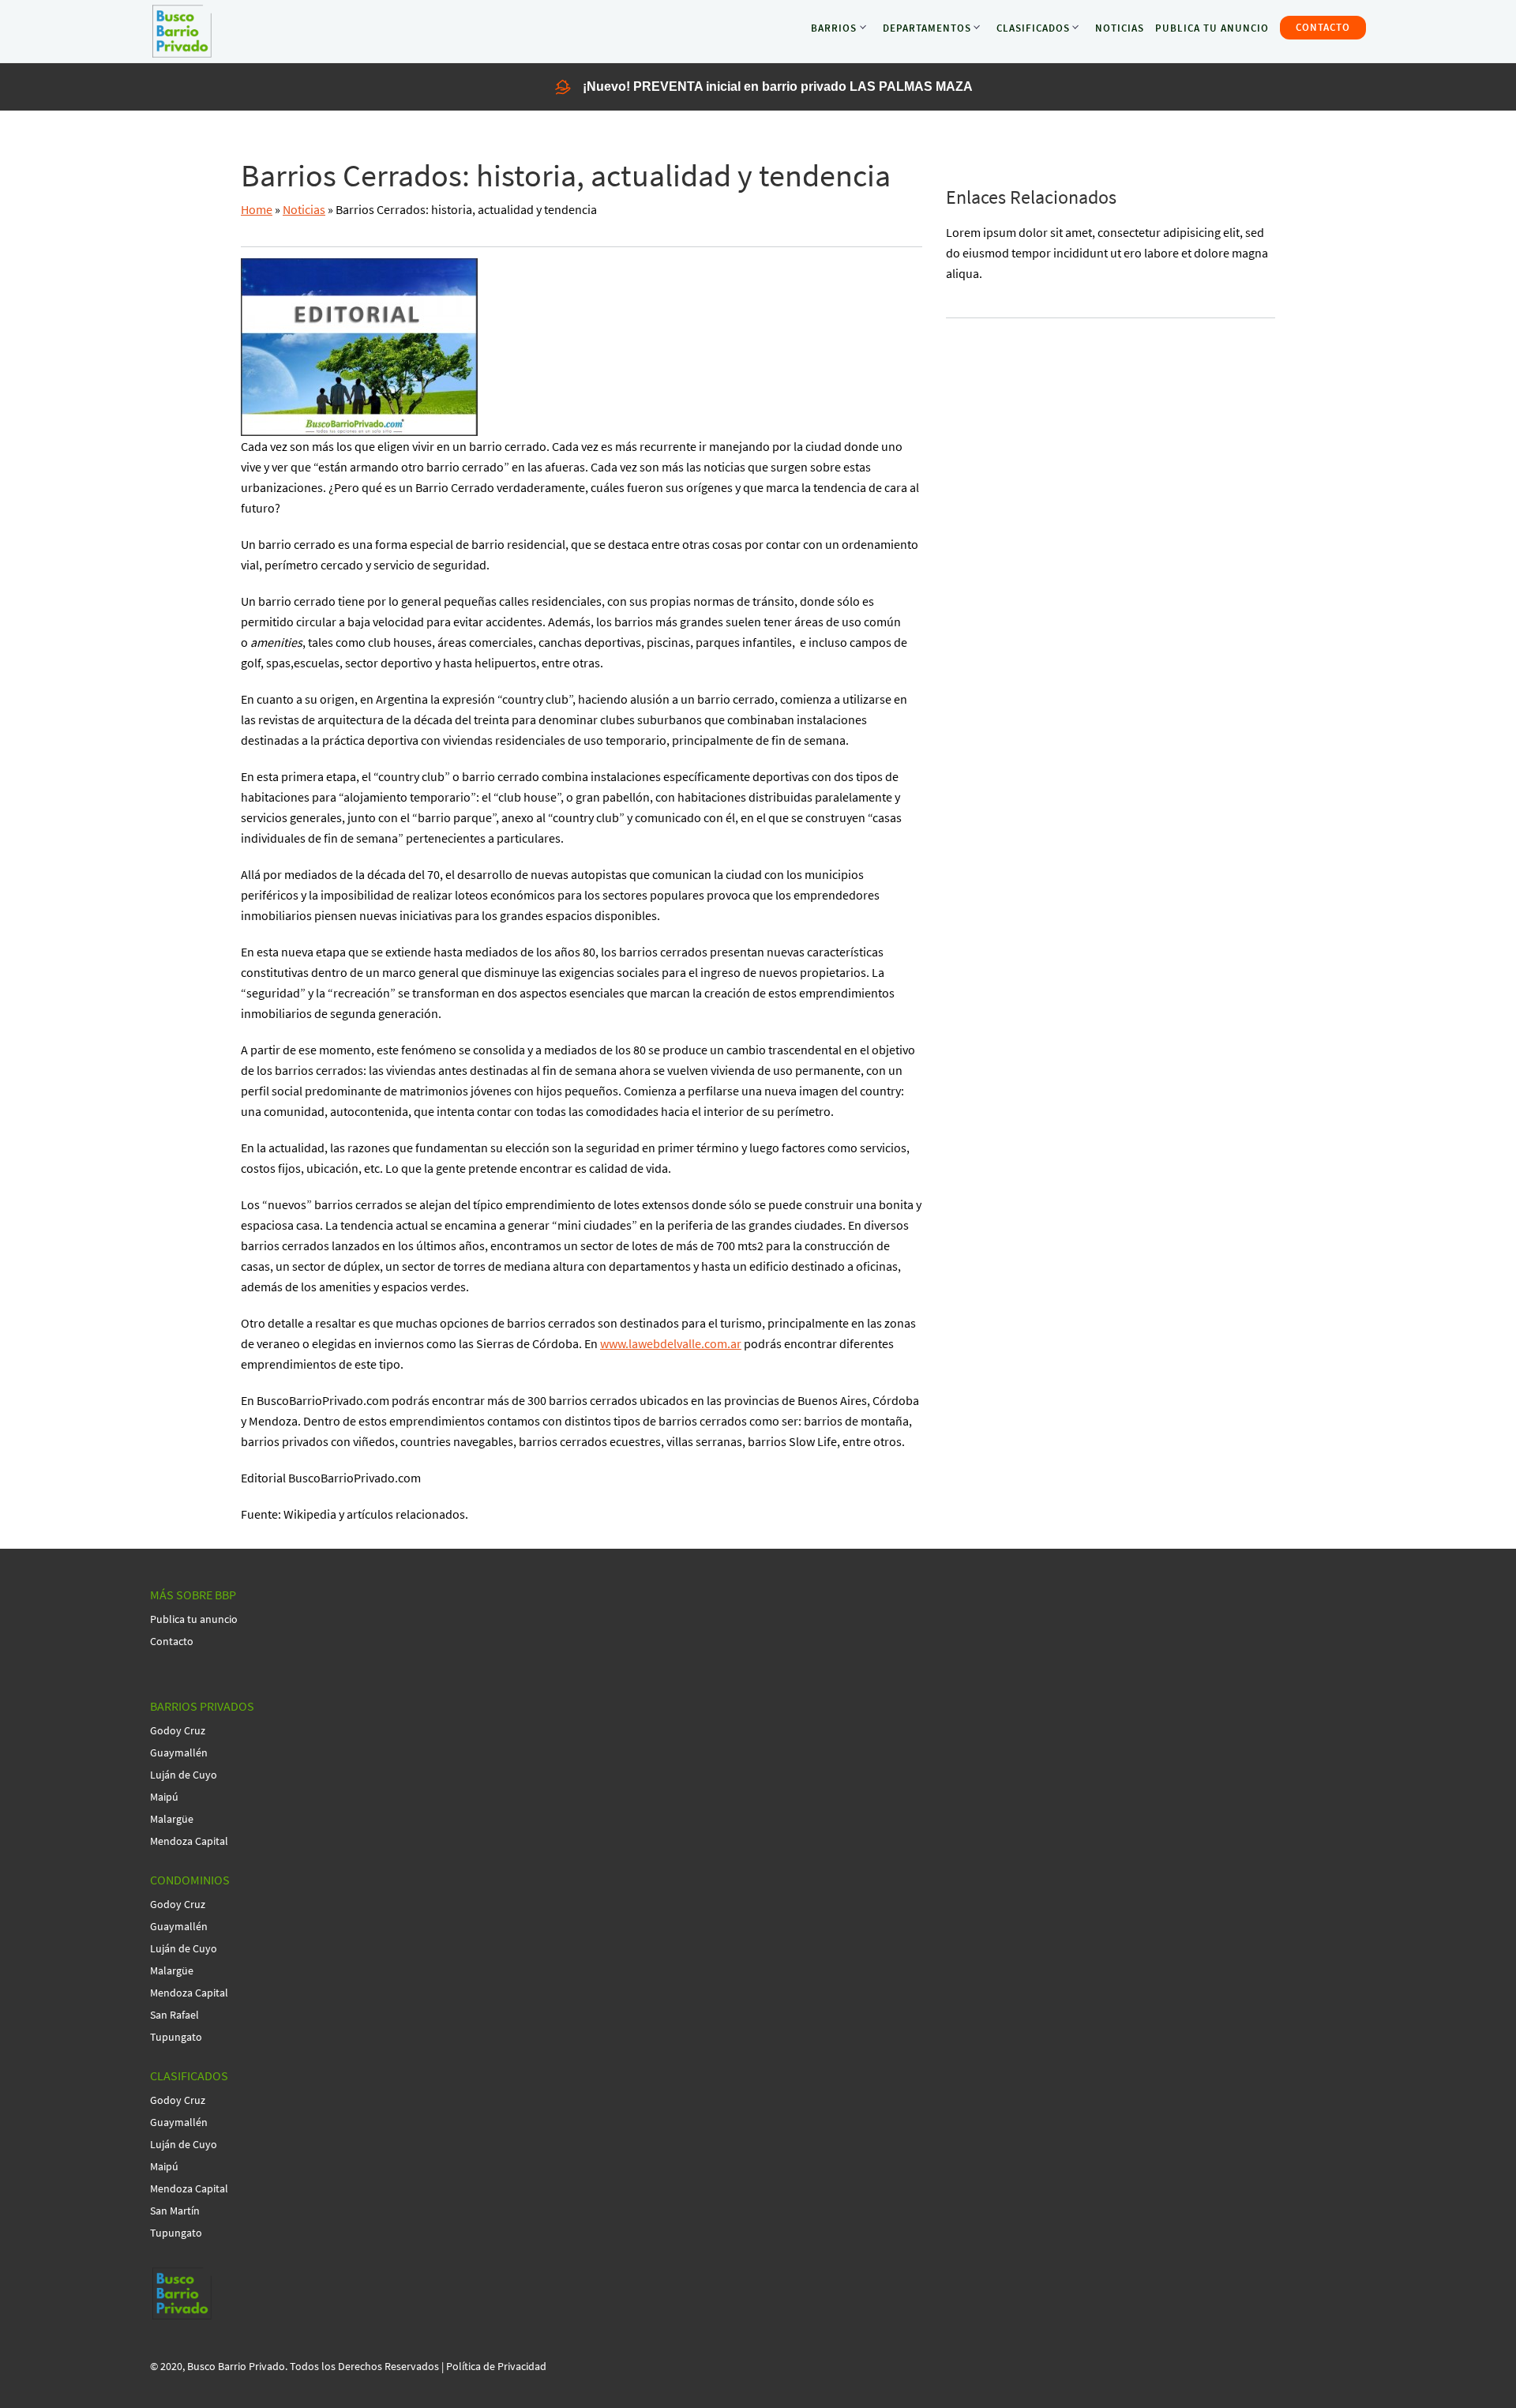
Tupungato (176, 2037)
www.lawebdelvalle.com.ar (671, 1343)
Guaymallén (179, 1752)
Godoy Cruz (178, 1730)
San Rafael (174, 2015)
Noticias (1120, 28)
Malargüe (172, 1819)
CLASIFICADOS (1033, 28)
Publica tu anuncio (1212, 28)
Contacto (1323, 27)
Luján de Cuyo (184, 1775)
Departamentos (927, 28)
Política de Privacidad (496, 2366)
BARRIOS (834, 28)
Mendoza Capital (189, 1841)
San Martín (175, 2211)
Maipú (164, 1797)
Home (257, 209)
